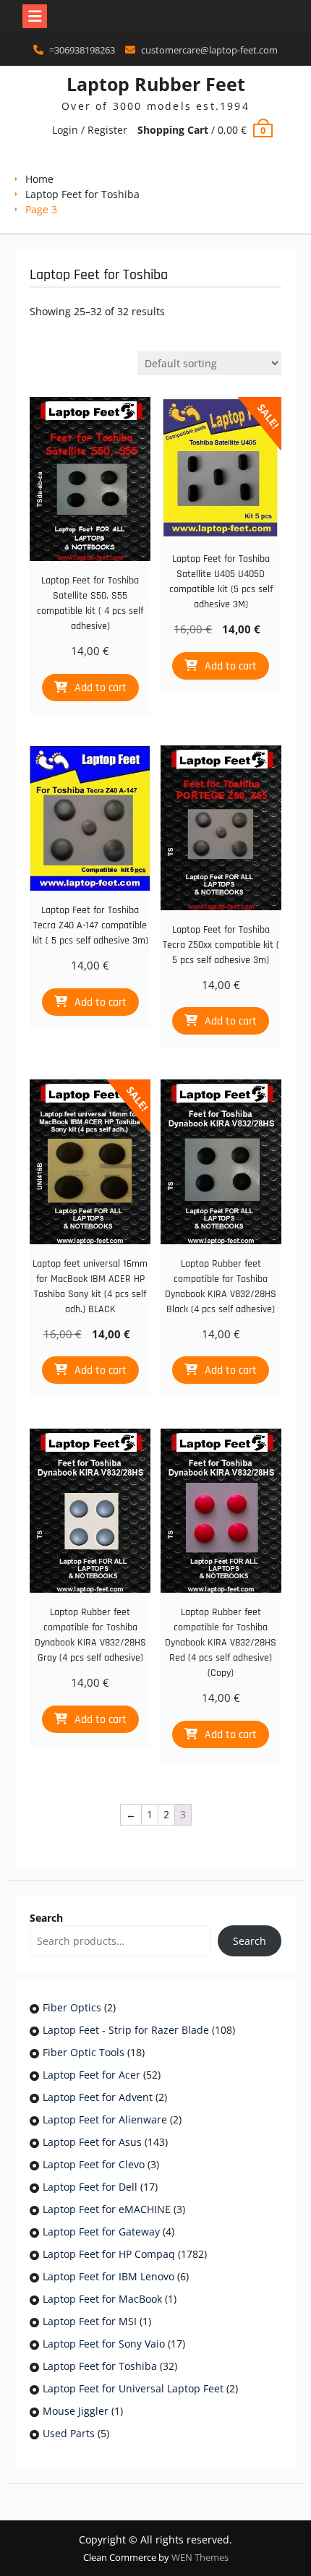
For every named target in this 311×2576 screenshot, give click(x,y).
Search (46, 1918)
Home (39, 179)
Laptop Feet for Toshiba (82, 194)
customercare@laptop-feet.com (209, 50)
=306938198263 (82, 50)
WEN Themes (200, 2557)
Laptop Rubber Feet (156, 84)
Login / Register (90, 130)
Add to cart (101, 688)
